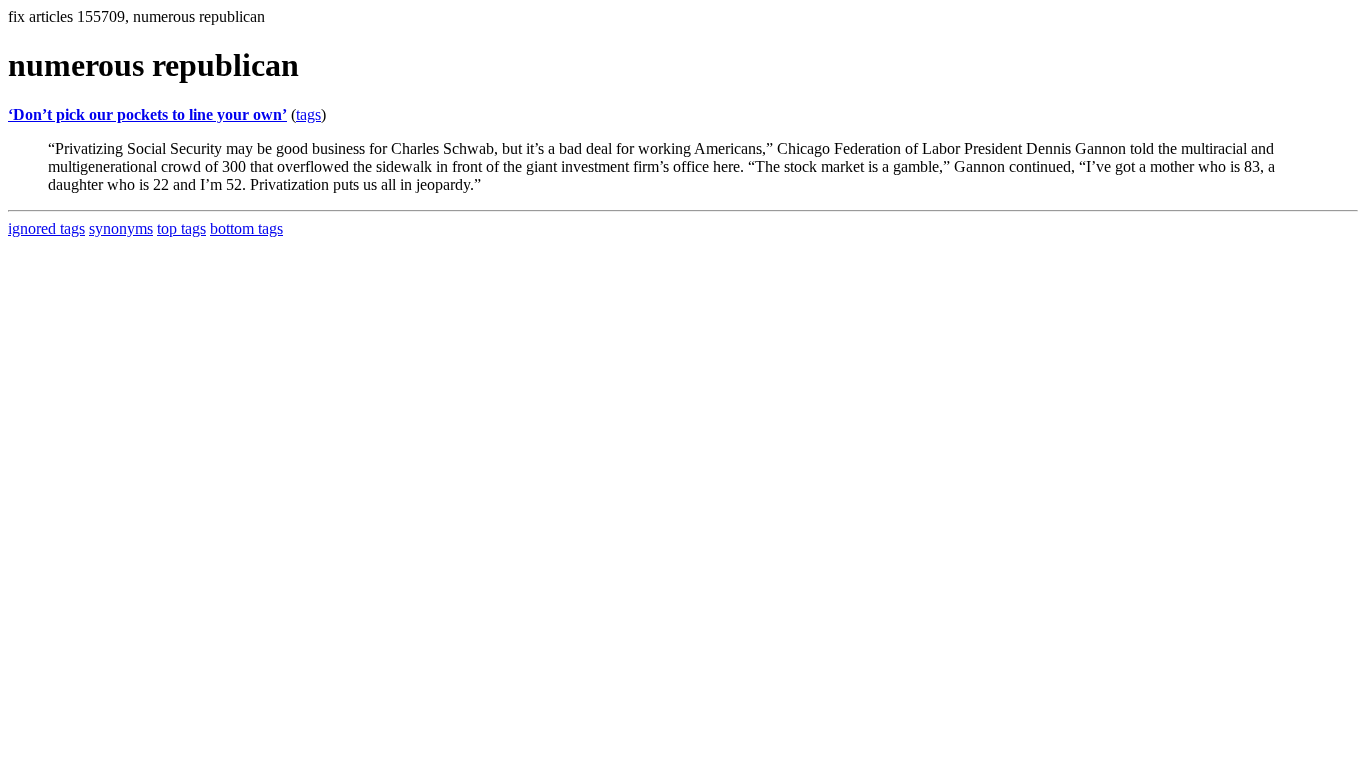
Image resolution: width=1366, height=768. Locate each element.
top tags (181, 228)
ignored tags (46, 228)
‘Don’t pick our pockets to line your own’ (147, 114)
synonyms (121, 228)
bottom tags (246, 228)
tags (308, 114)
